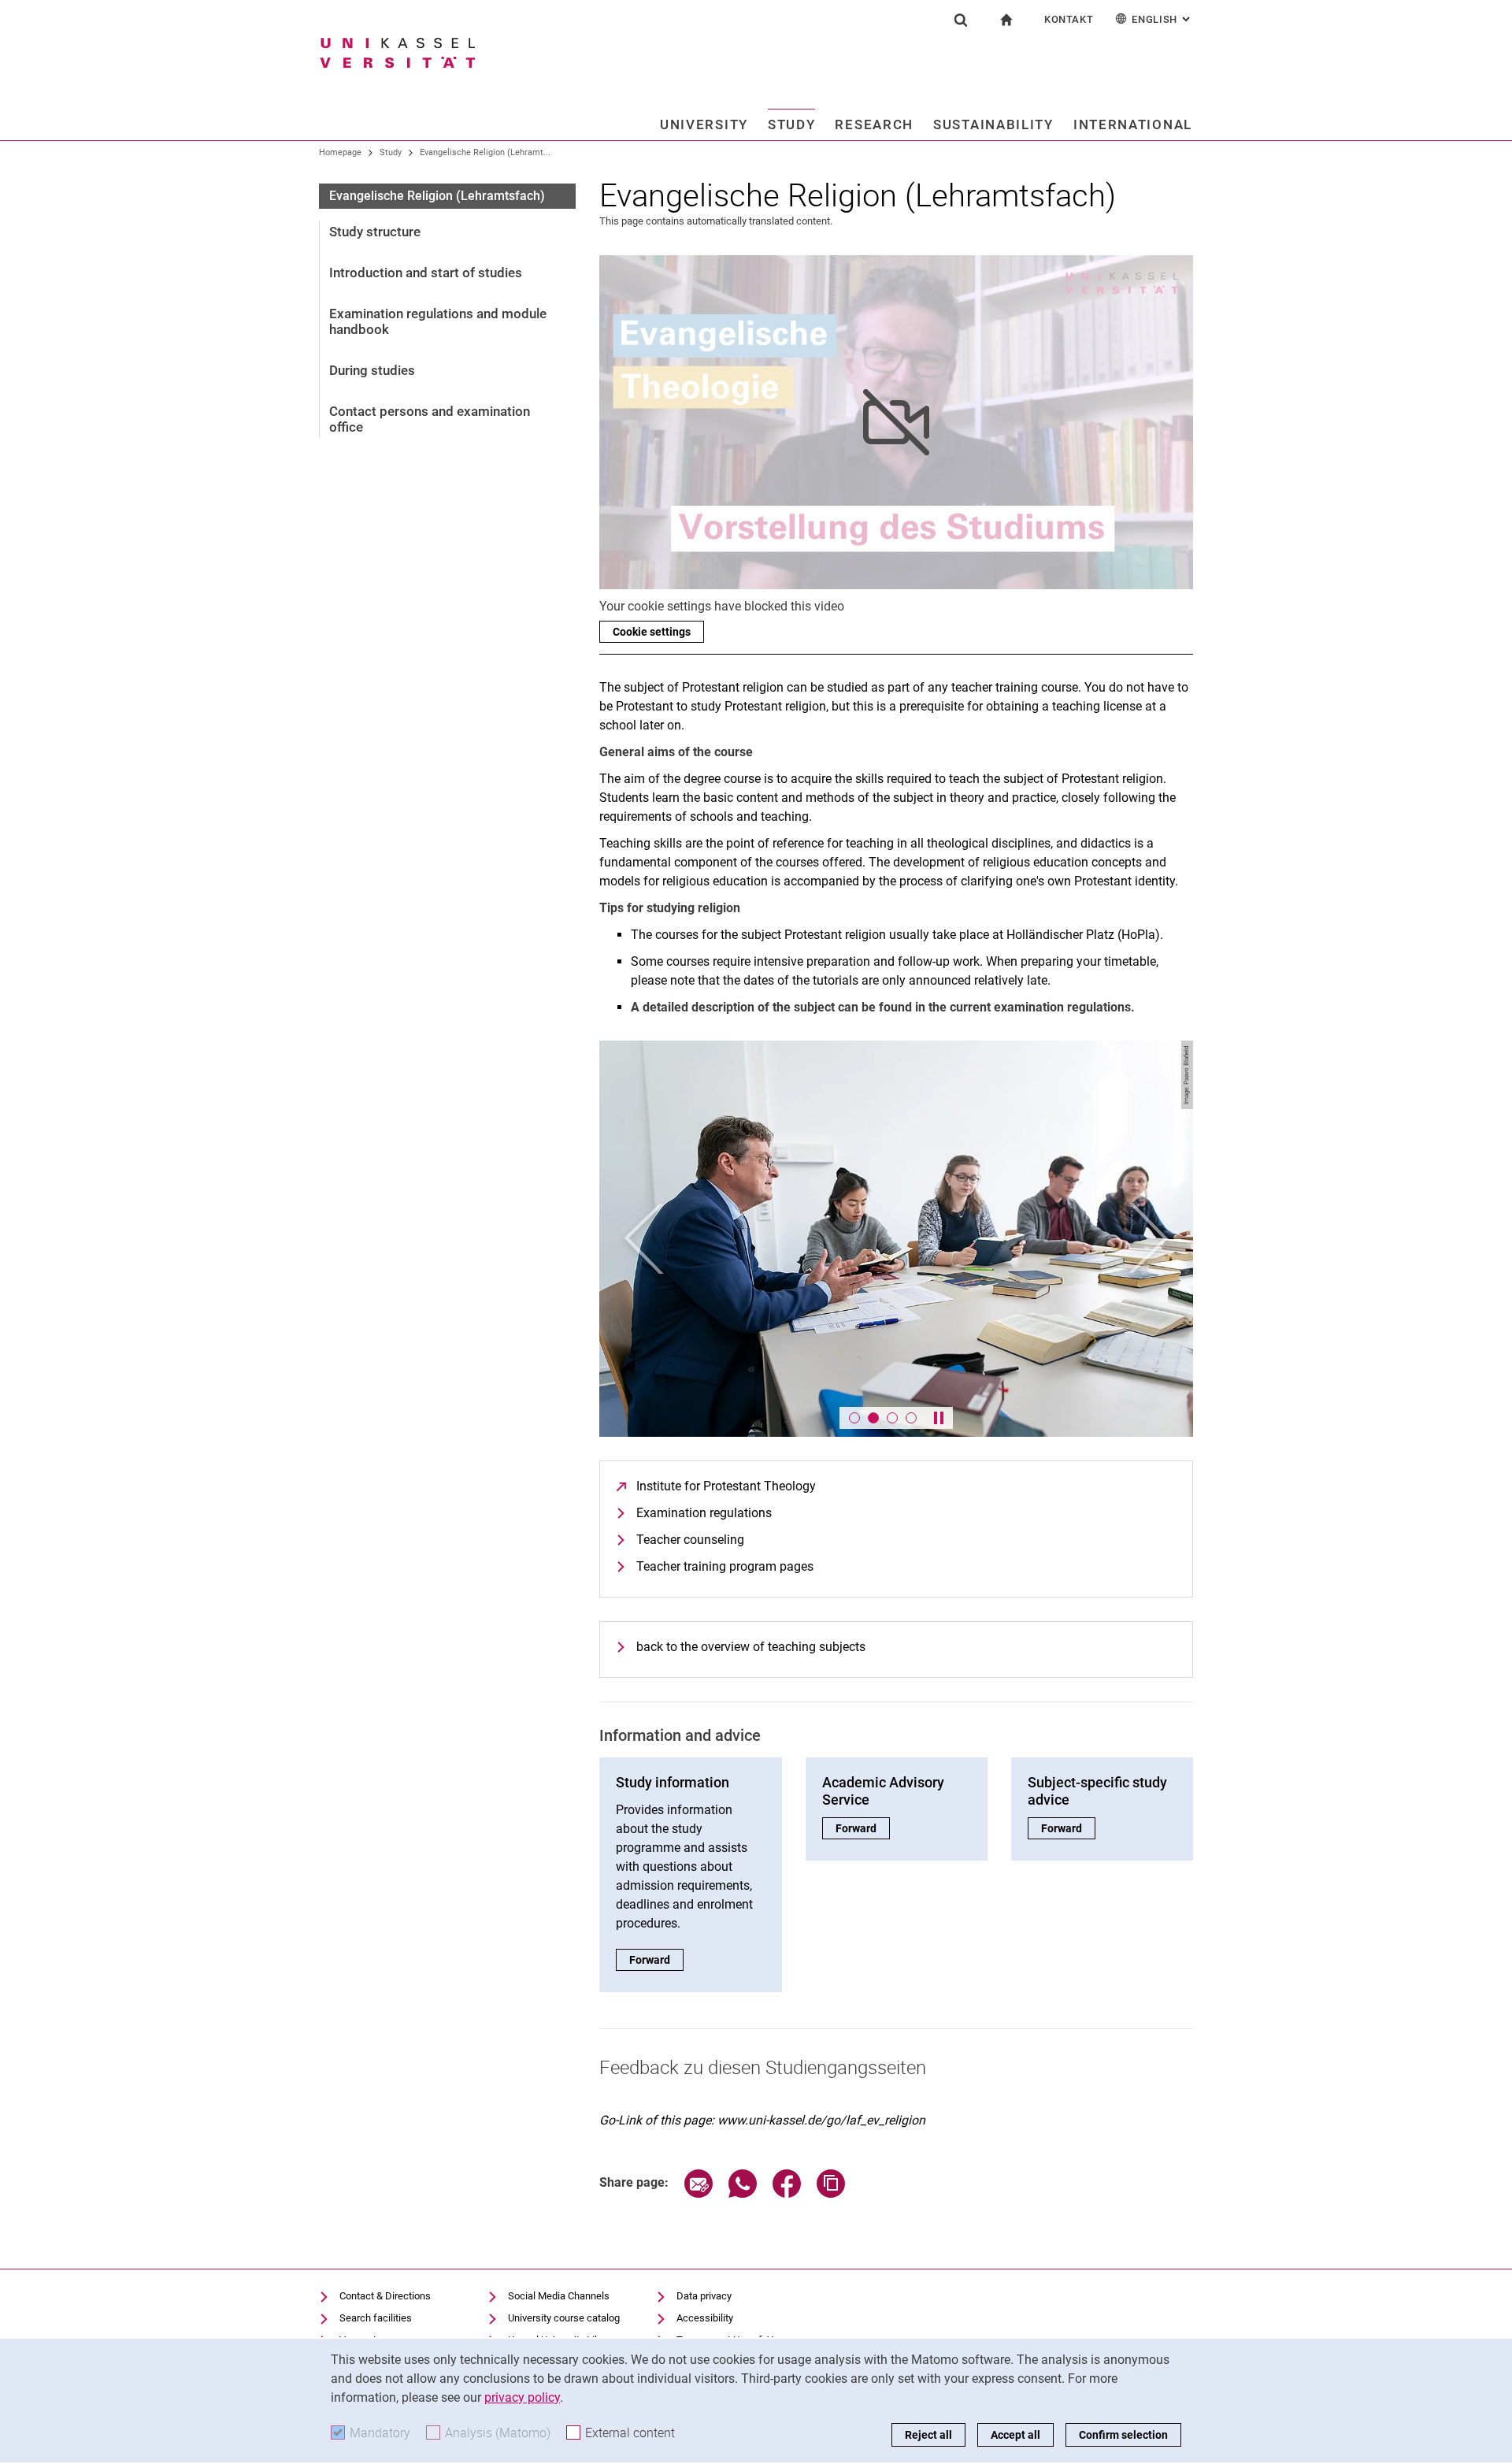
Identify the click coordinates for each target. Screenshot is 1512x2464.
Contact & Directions (385, 2296)
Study (792, 124)
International (1133, 124)
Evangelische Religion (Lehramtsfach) (437, 196)
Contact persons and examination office (430, 419)
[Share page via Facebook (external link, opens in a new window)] (787, 2193)
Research (874, 124)
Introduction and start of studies (426, 273)
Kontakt (1069, 19)
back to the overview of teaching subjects (751, 1647)
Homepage (340, 152)
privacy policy (522, 2397)
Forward (656, 1960)
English (1162, 19)
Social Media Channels (559, 2296)
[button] (644, 1239)
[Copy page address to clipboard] (831, 2193)
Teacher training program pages (725, 1566)
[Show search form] (961, 20)
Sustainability (993, 124)
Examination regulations (704, 1513)
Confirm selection (1123, 2435)
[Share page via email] (699, 2193)
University (704, 124)
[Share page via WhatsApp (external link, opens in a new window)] (743, 2193)
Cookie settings (652, 632)
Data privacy (704, 2296)
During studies (372, 370)
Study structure (375, 232)
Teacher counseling (690, 1540)
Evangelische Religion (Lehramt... (485, 152)
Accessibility (705, 2318)
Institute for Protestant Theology (726, 1486)
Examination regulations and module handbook (438, 321)
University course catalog (564, 2318)
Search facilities (376, 2318)
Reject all (928, 2435)
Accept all (1015, 2435)
